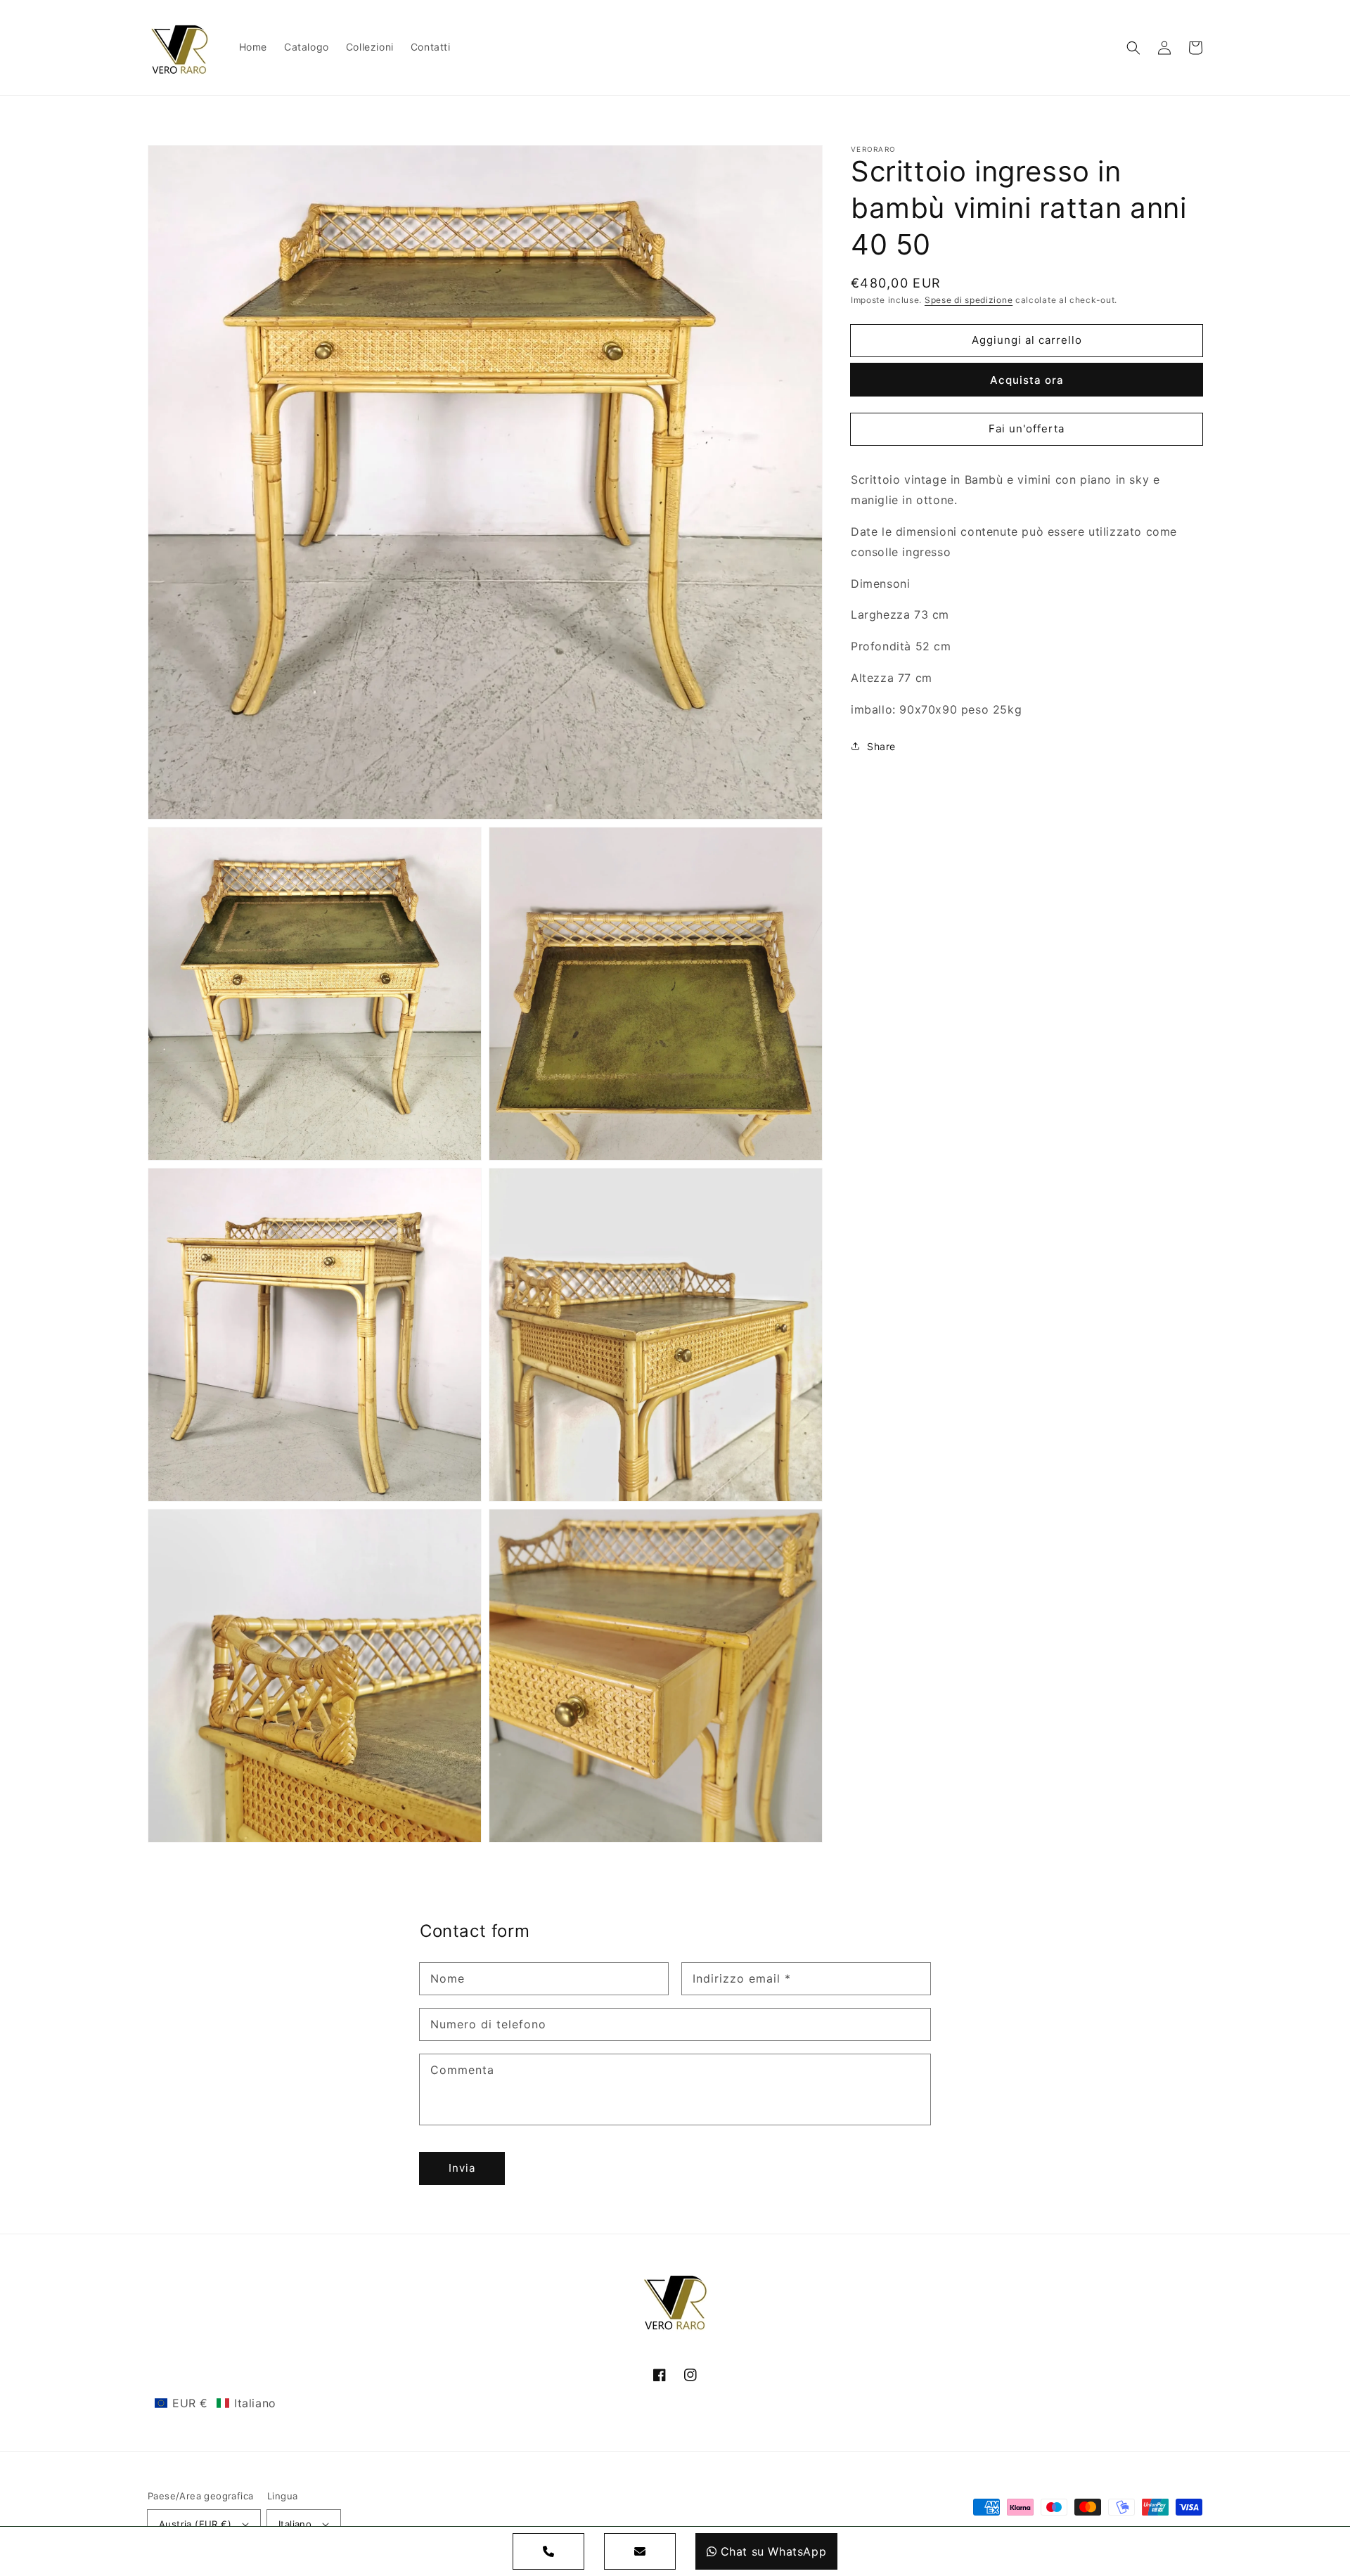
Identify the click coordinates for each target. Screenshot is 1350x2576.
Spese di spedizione (969, 300)
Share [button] (881, 746)
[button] (1133, 48)
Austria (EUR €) (195, 2524)
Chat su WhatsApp (774, 2551)
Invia (462, 2168)
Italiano (295, 2524)
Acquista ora (1027, 380)
